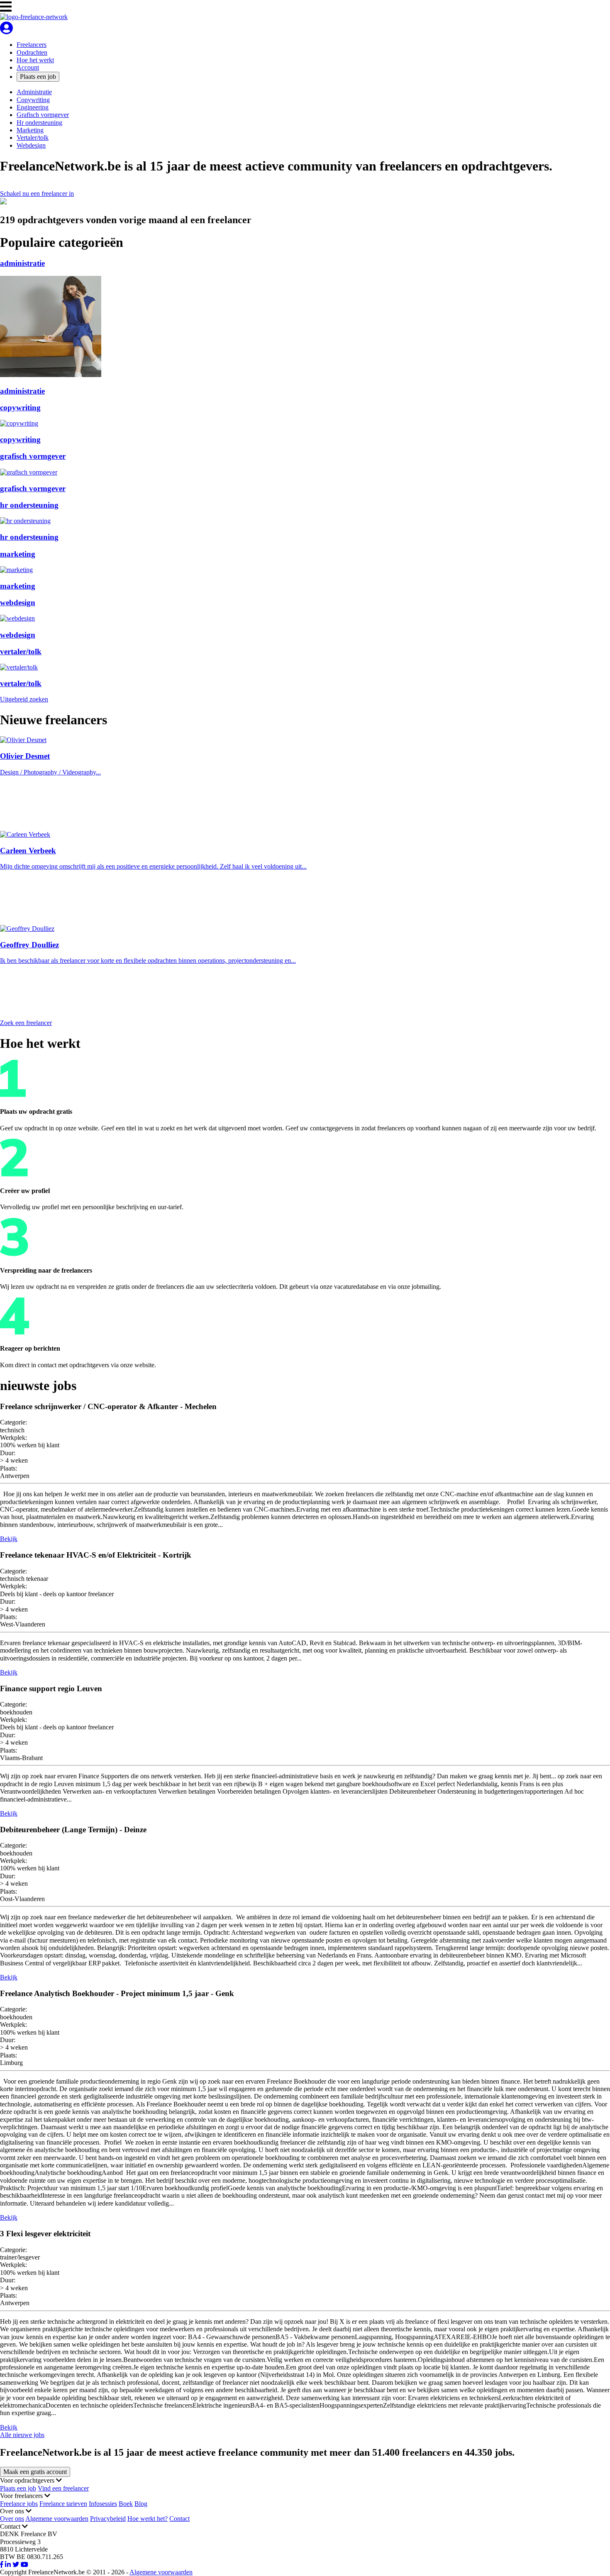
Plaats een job (38, 77)
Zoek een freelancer (26, 1023)
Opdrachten (32, 52)
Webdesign (31, 145)
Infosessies (103, 2504)
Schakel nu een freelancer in (37, 194)
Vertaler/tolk (33, 138)
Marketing (30, 130)
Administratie (34, 92)
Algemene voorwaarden (57, 2519)
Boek (126, 2504)
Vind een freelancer (63, 2488)
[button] (6, 7)
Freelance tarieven (63, 2504)
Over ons (12, 2519)
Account (28, 67)
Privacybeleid (108, 2519)
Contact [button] (11, 2526)
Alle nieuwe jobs (22, 2435)
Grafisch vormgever (43, 115)
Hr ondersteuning (39, 123)
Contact (179, 2519)
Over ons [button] (13, 2511)
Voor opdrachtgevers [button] (28, 2480)
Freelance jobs (19, 2504)
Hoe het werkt (35, 60)
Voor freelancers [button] (22, 2496)
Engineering (33, 107)
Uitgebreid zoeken (24, 699)
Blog (141, 2504)
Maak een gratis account (35, 2472)
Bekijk (9, 1539)
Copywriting (33, 100)
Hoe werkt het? (148, 2519)
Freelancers (32, 45)
